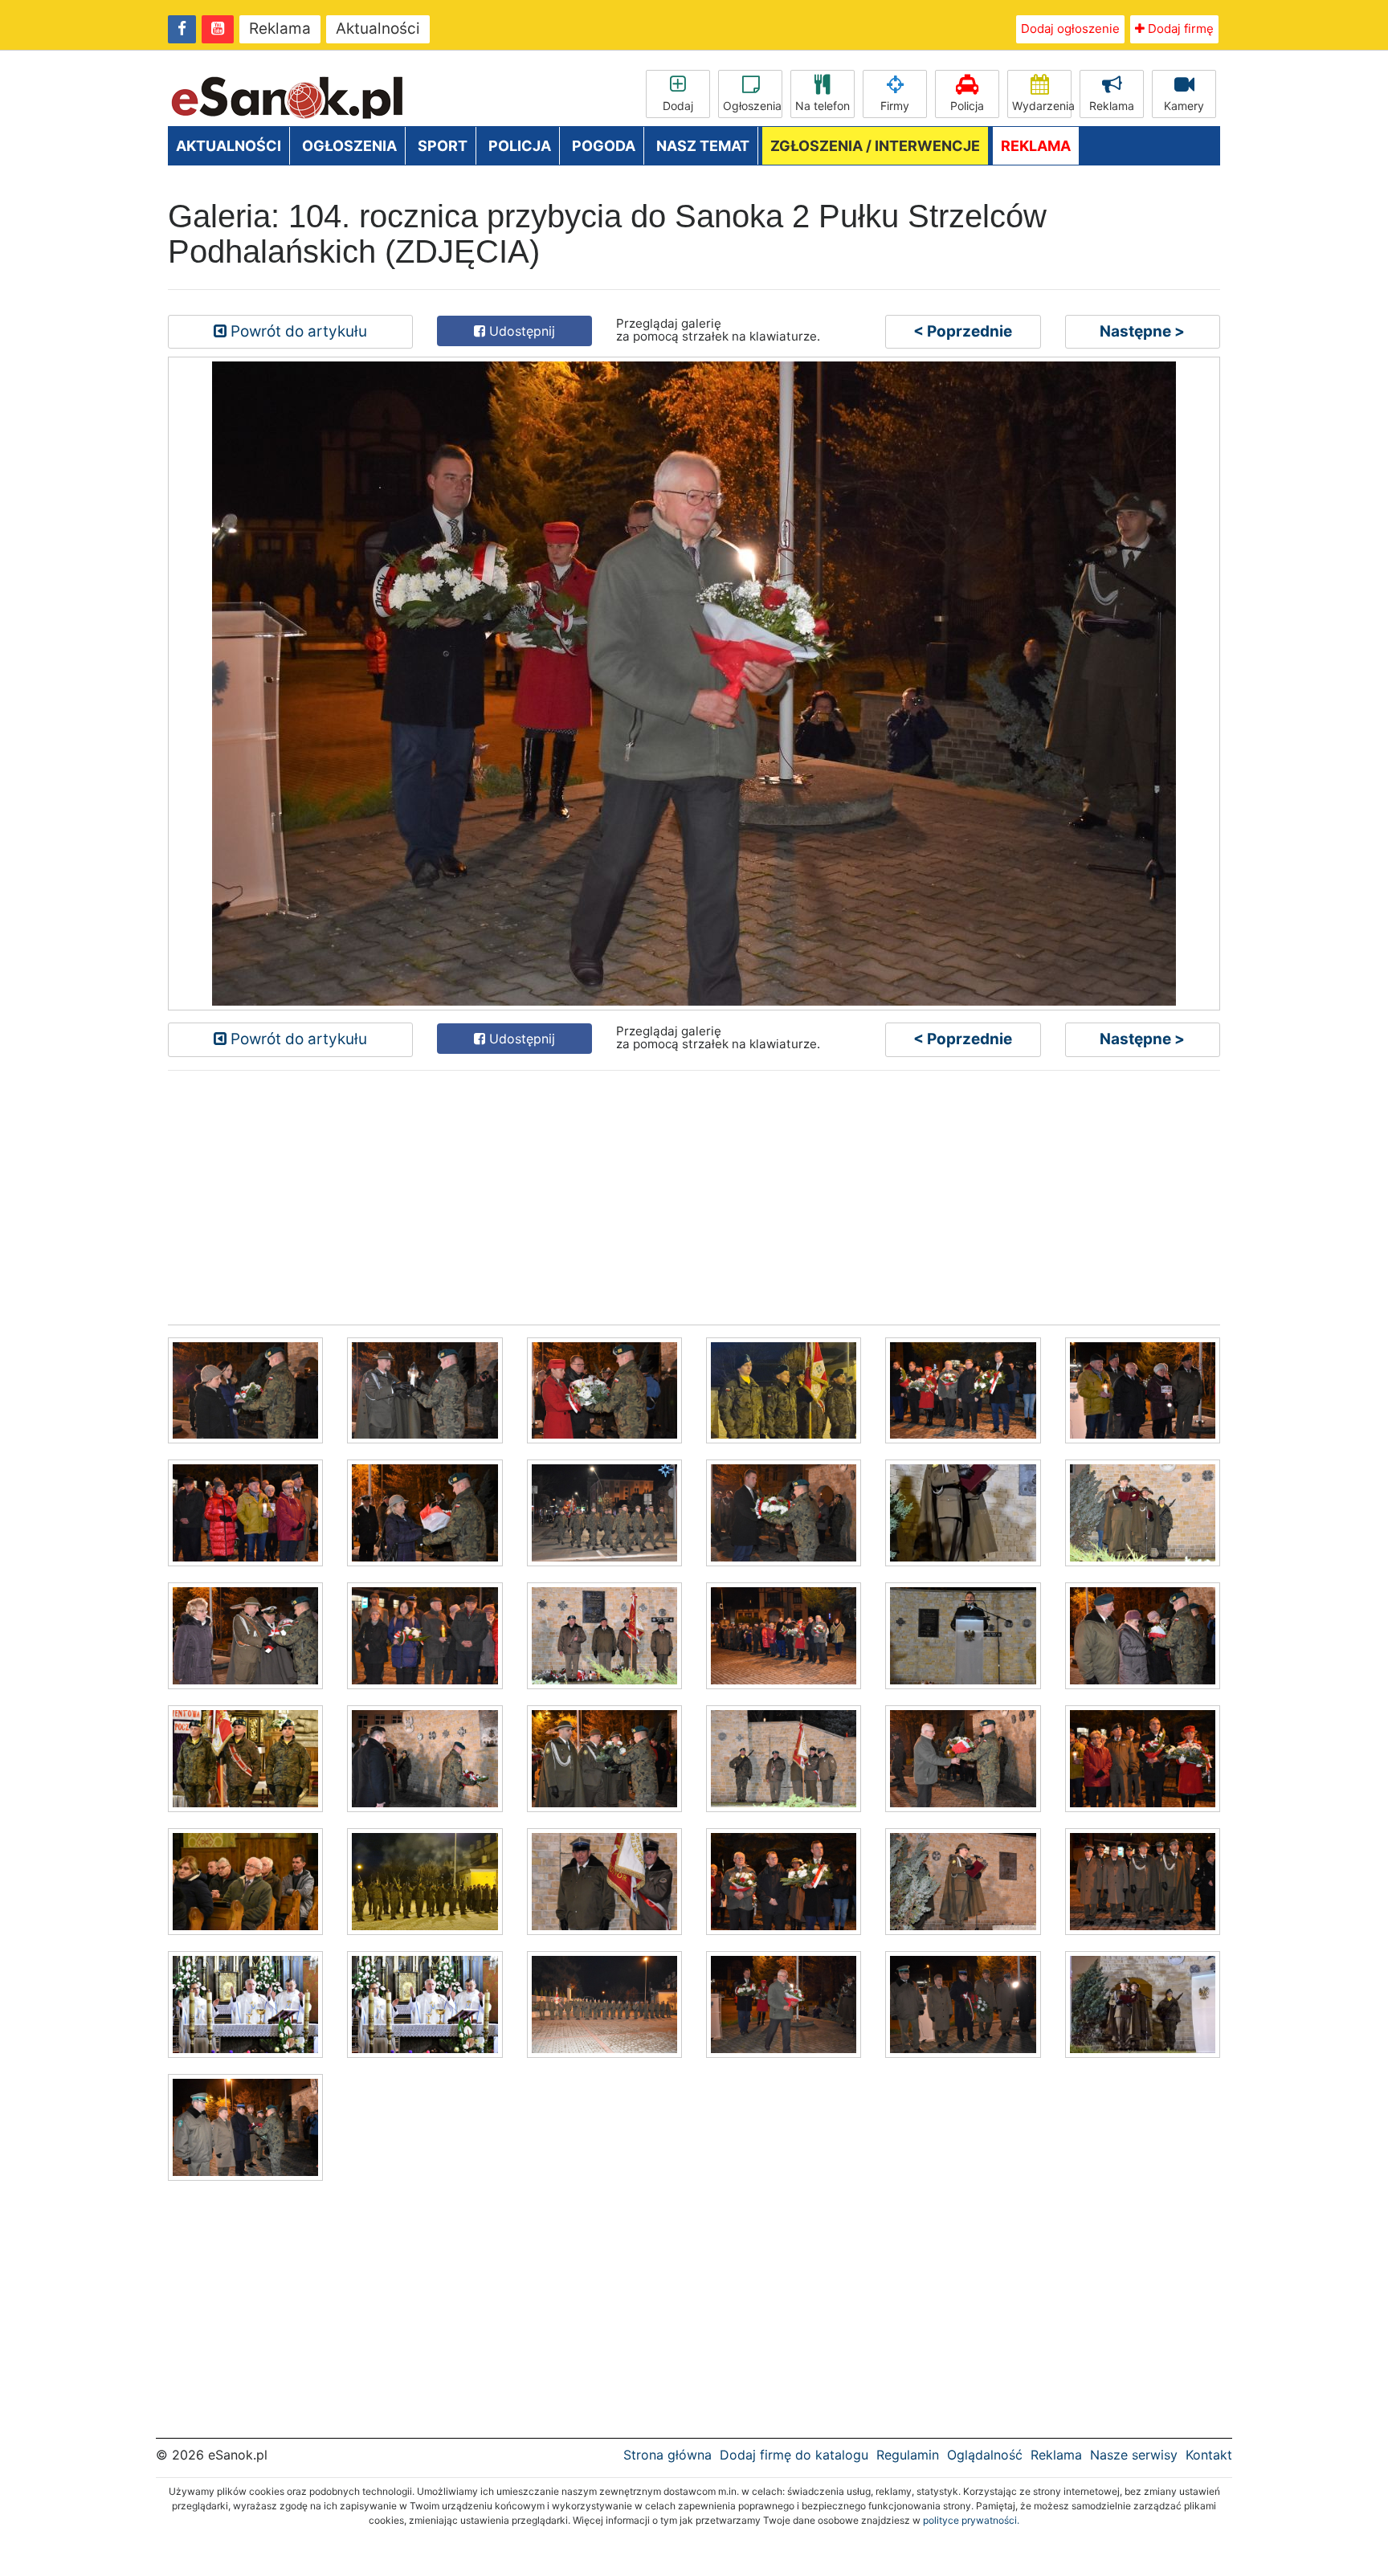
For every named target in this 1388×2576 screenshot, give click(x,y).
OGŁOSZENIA (349, 146)
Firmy (895, 106)
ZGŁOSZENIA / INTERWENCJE (875, 146)
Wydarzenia (1042, 106)
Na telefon (823, 106)
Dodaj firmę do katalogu (794, 2455)
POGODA (604, 146)
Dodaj (678, 106)
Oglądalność (985, 2455)
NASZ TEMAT (703, 146)
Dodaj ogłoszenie (1070, 29)
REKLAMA (1036, 146)
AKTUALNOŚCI (229, 146)
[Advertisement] (650, 1196)
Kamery (1184, 106)
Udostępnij (520, 331)
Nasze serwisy (1134, 2455)
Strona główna (667, 2455)
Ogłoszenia (752, 106)
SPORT (443, 146)
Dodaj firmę (1179, 29)
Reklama (280, 29)
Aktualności (378, 29)
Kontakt (1209, 2455)
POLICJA (520, 146)
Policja (967, 106)
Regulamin (908, 2455)
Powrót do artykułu (297, 331)
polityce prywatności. (971, 2520)
